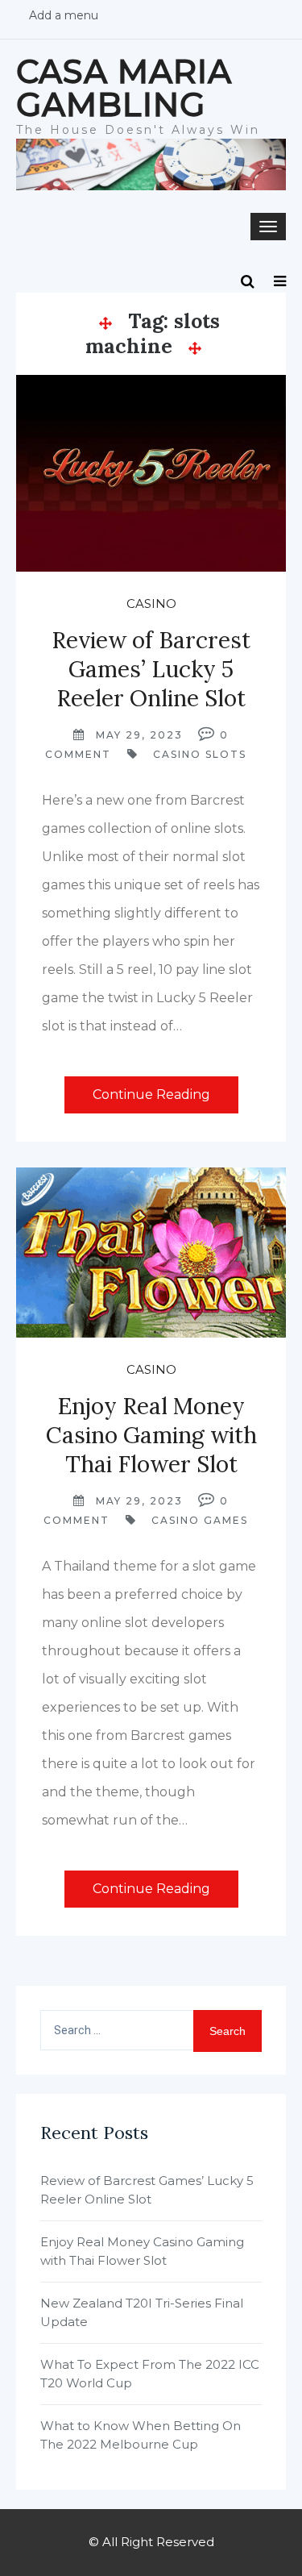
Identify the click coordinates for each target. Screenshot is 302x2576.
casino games (200, 1520)
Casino (151, 603)
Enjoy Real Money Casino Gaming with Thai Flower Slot (151, 1435)
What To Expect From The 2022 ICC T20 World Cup (150, 2374)
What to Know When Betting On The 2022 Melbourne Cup (141, 2435)
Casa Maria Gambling (124, 88)
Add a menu (64, 15)
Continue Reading (151, 1094)
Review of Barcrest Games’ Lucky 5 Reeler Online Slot (151, 669)
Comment (78, 754)
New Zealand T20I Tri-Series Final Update (142, 2312)
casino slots (200, 754)
